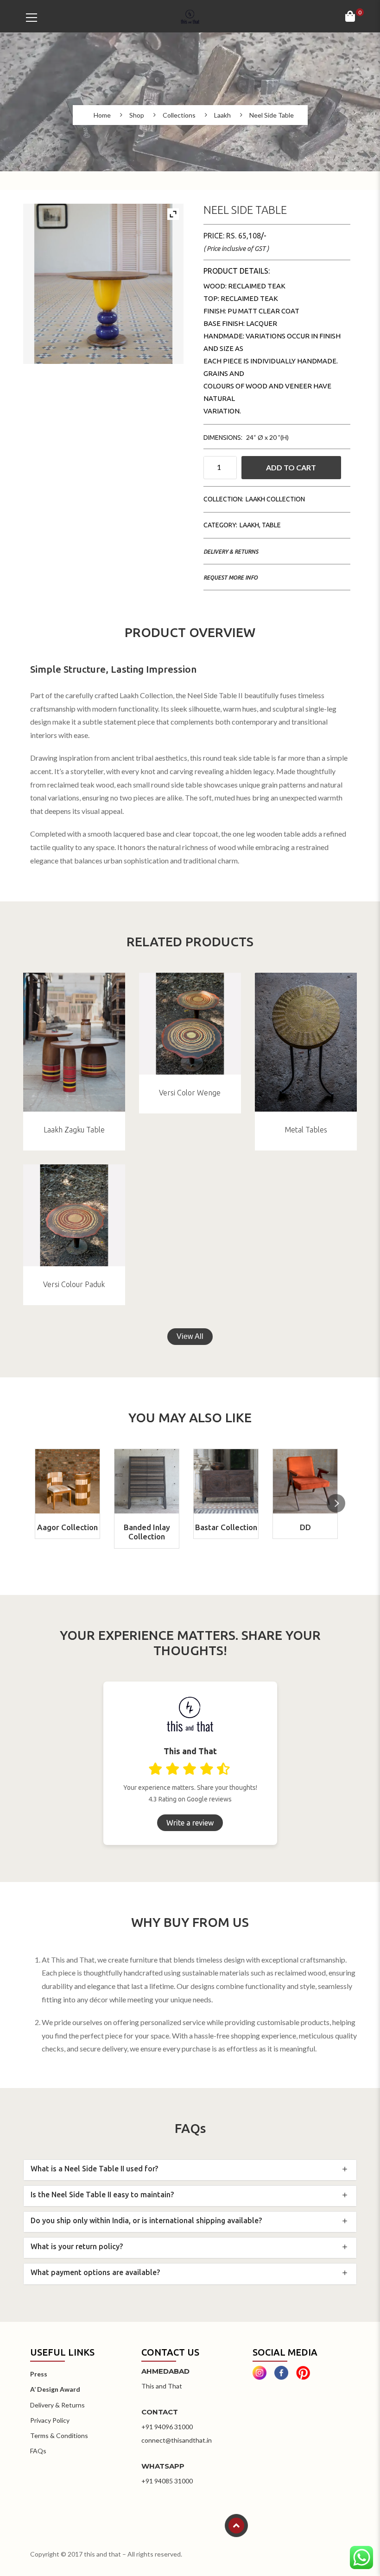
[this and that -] (190, 16)
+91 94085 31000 (167, 2481)
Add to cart (291, 467)
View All (190, 1336)
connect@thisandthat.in (177, 2440)
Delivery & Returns (231, 552)
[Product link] (74, 1042)
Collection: (223, 499)
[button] (336, 1503)
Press (39, 2374)
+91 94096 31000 (167, 2427)
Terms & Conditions (59, 2435)
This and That (162, 2386)
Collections (179, 115)
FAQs (38, 2451)
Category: (220, 525)
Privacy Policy (50, 2420)
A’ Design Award (55, 2389)
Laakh (222, 115)
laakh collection (275, 499)
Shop (137, 115)
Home (102, 115)
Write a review (190, 1823)
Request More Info (231, 578)
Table (271, 525)
